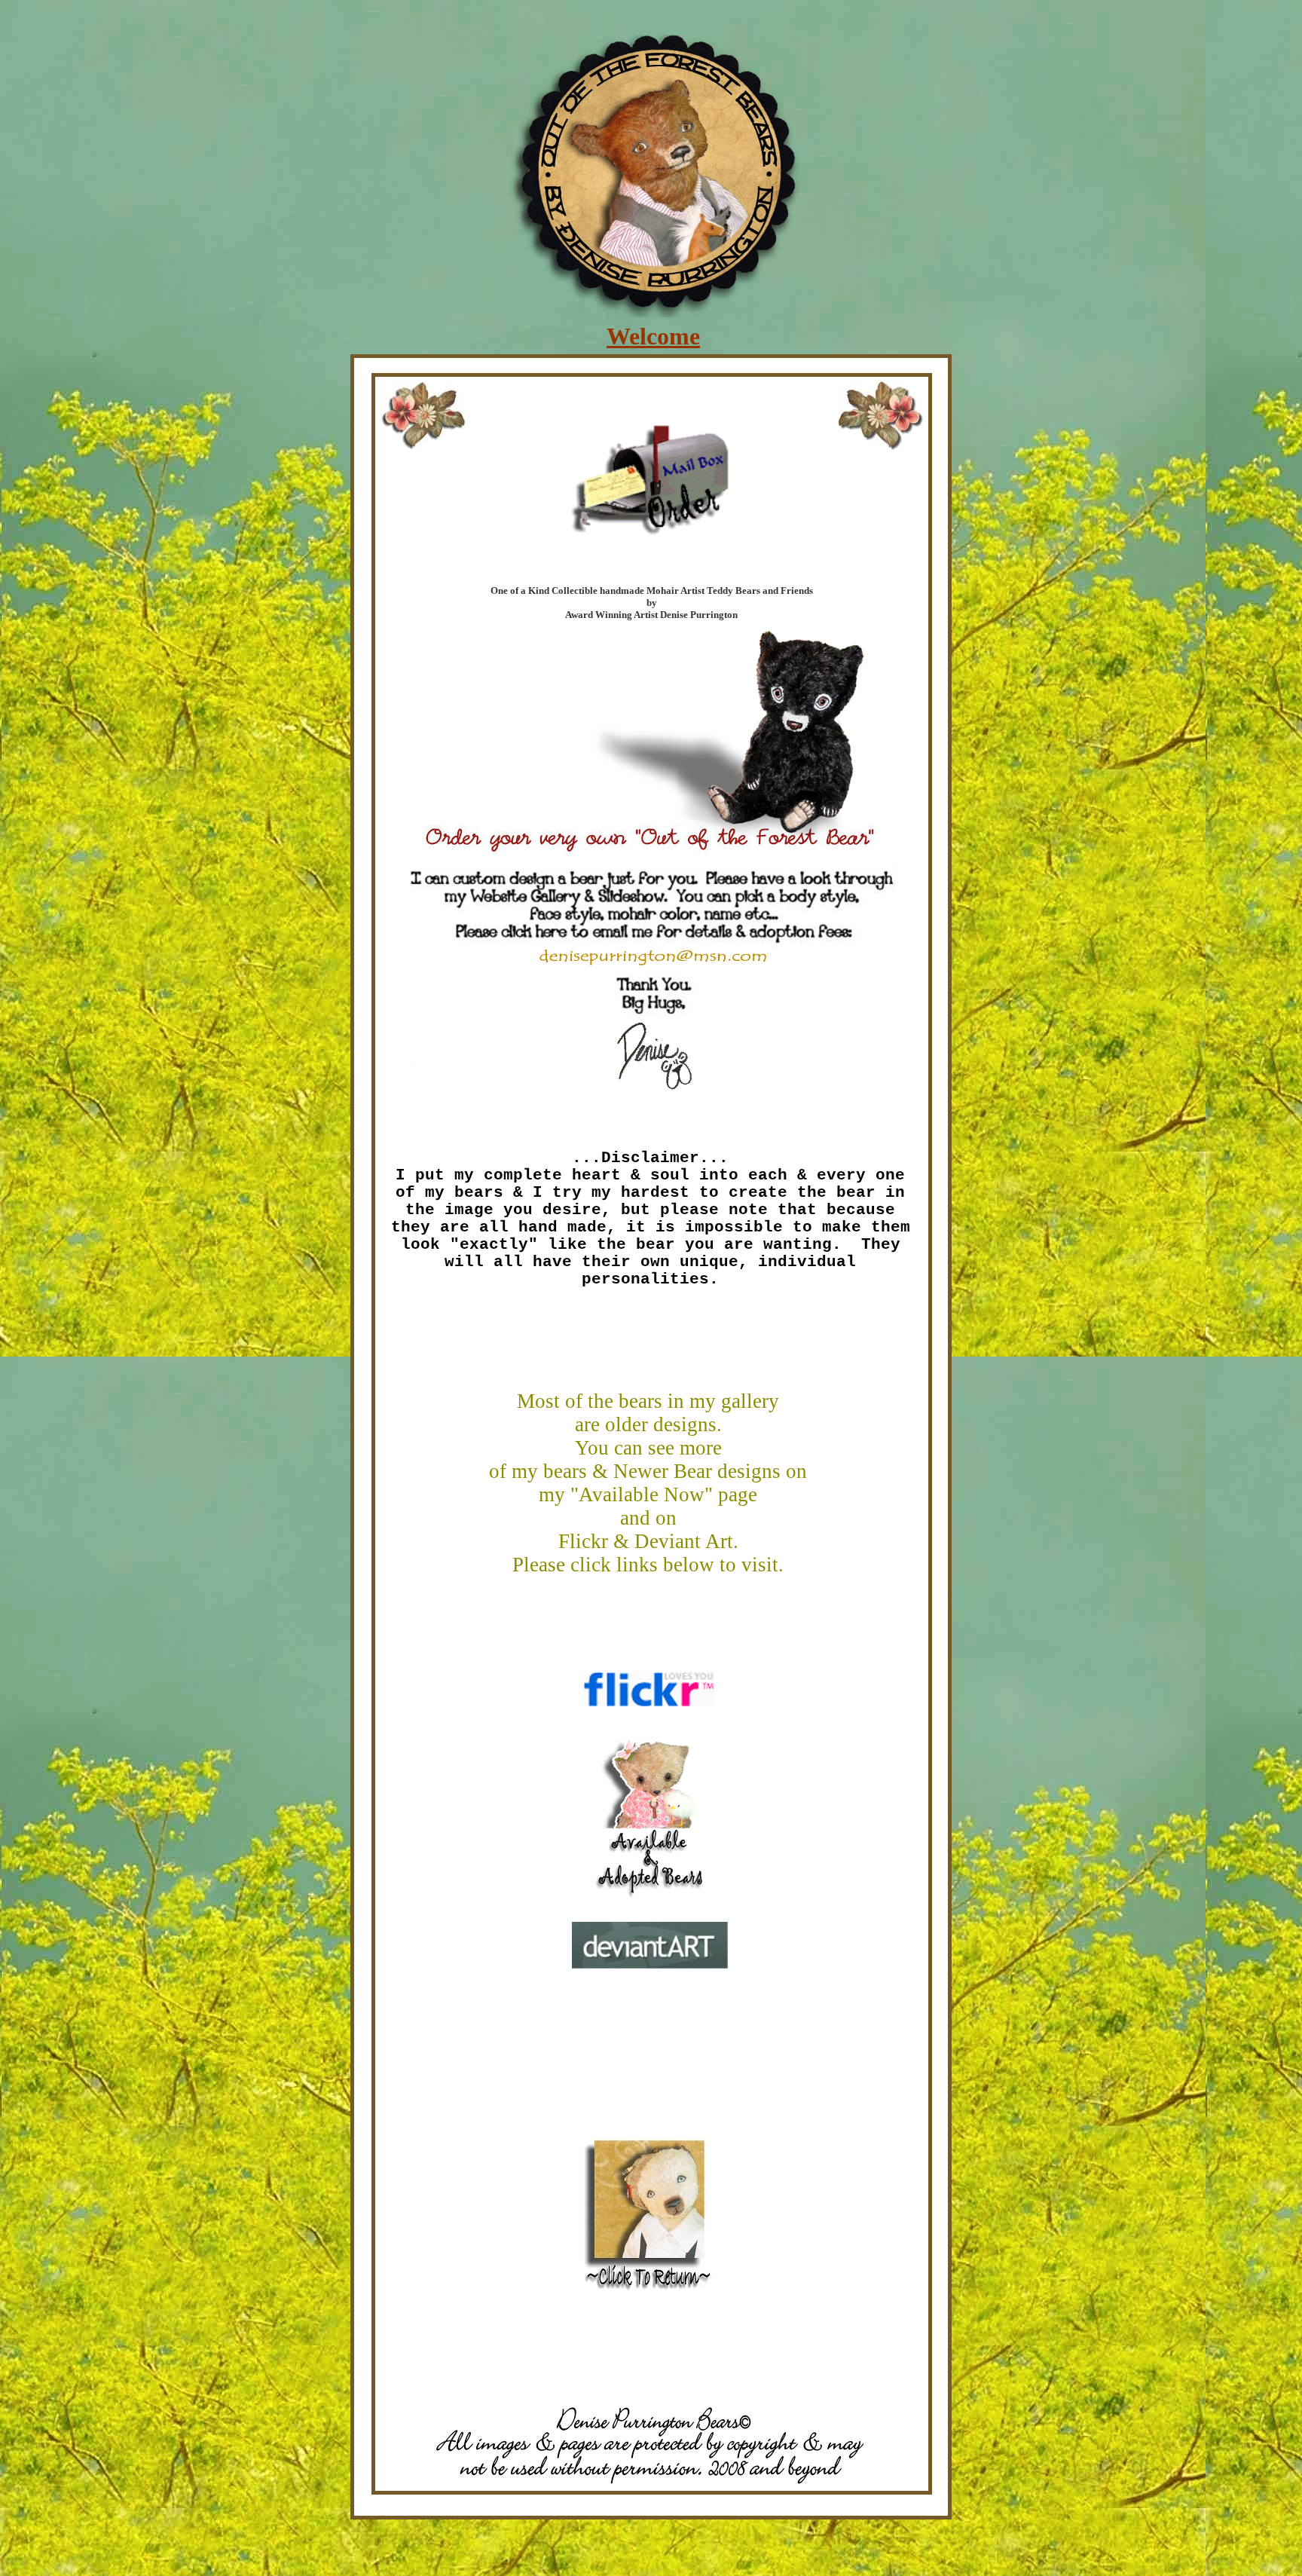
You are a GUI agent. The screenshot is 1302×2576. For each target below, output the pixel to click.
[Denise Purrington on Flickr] (649, 1702)
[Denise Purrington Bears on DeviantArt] (650, 1964)
